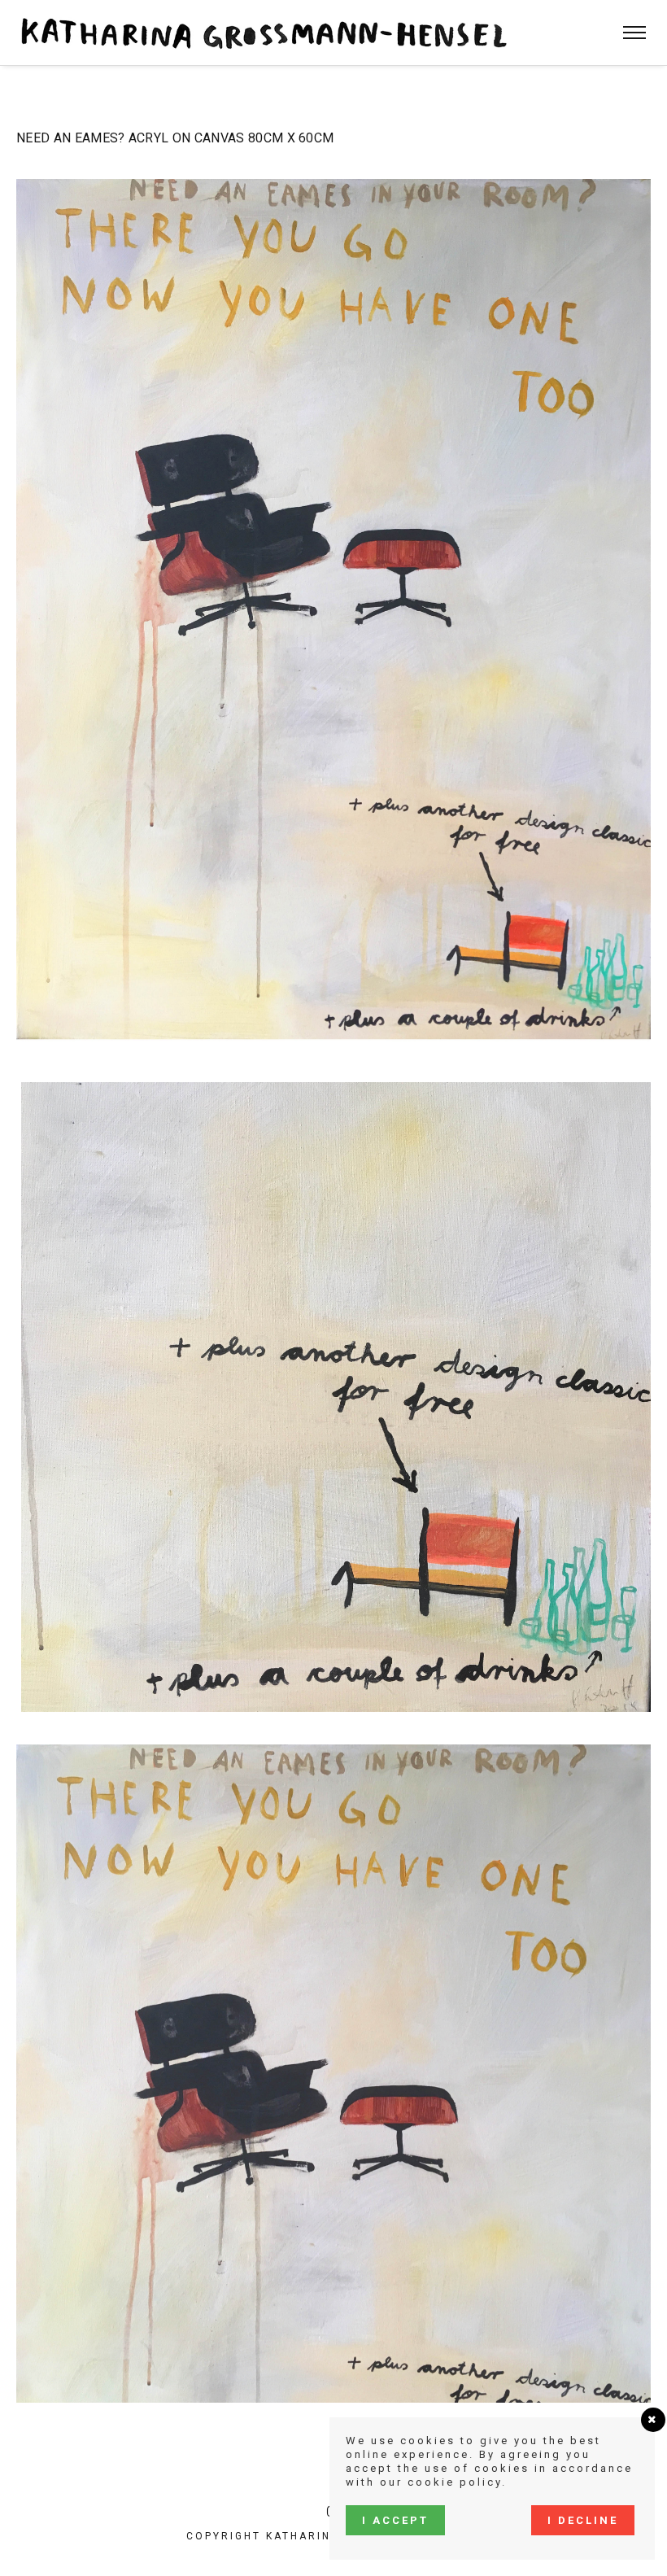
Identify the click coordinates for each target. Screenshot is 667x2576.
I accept (395, 2520)
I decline (583, 2520)
